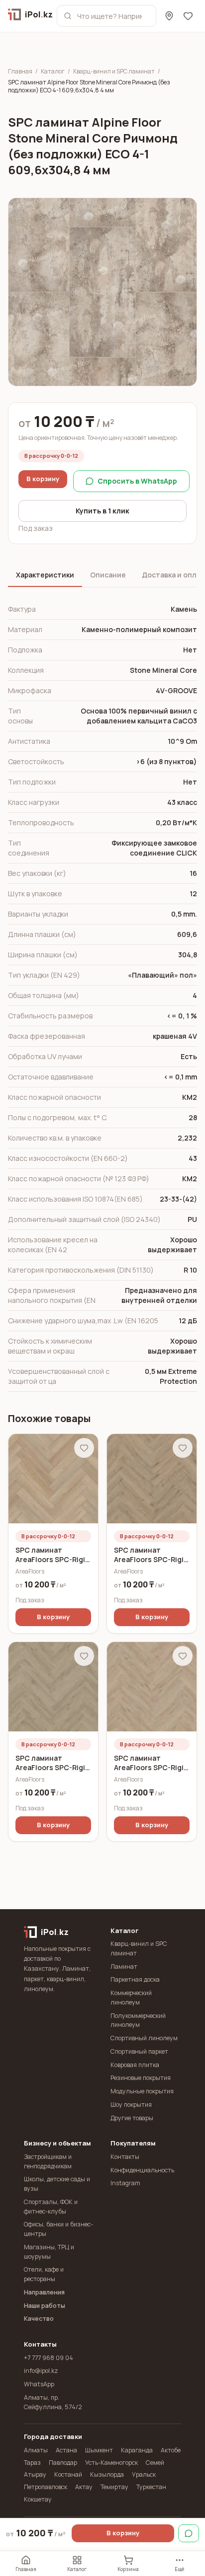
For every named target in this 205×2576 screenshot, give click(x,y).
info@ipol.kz (41, 2371)
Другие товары (132, 2118)
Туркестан (151, 2487)
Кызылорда (107, 2474)
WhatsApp (39, 2384)
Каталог (53, 72)
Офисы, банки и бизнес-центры (58, 2229)
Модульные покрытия (142, 2091)
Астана (66, 2450)
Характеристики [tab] (45, 575)
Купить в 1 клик (102, 511)
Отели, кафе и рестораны (44, 2274)
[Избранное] (188, 16)
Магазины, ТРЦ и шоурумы (49, 2252)
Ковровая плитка (135, 2065)
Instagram (125, 2183)
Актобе (171, 2450)
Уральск (144, 2474)
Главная (20, 72)
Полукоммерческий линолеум (138, 2020)
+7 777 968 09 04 (49, 2358)
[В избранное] (84, 1448)
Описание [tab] (108, 575)
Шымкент (99, 2450)
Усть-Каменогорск (111, 2463)
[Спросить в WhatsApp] (189, 2533)
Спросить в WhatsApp (137, 481)
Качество (39, 2319)
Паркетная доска (135, 1979)
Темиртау (114, 2487)
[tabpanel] (102, 996)
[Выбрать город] (169, 16)
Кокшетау (38, 2499)
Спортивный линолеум (144, 2038)
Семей (155, 2463)
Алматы (36, 2450)
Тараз (32, 2463)
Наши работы (45, 2306)
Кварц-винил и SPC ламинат (114, 72)
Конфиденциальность (142, 2170)
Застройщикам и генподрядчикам (48, 2161)
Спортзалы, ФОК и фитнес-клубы (51, 2207)
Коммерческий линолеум (131, 1998)
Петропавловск (46, 2487)
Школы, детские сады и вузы (57, 2184)
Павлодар (63, 2463)
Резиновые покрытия (141, 2078)
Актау (84, 2487)
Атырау (35, 2474)
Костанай (68, 2474)
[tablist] (102, 576)
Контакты (125, 2157)
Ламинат (124, 1967)
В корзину (43, 479)
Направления (44, 2292)
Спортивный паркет (139, 2051)
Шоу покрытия (131, 2105)
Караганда (137, 2450)
